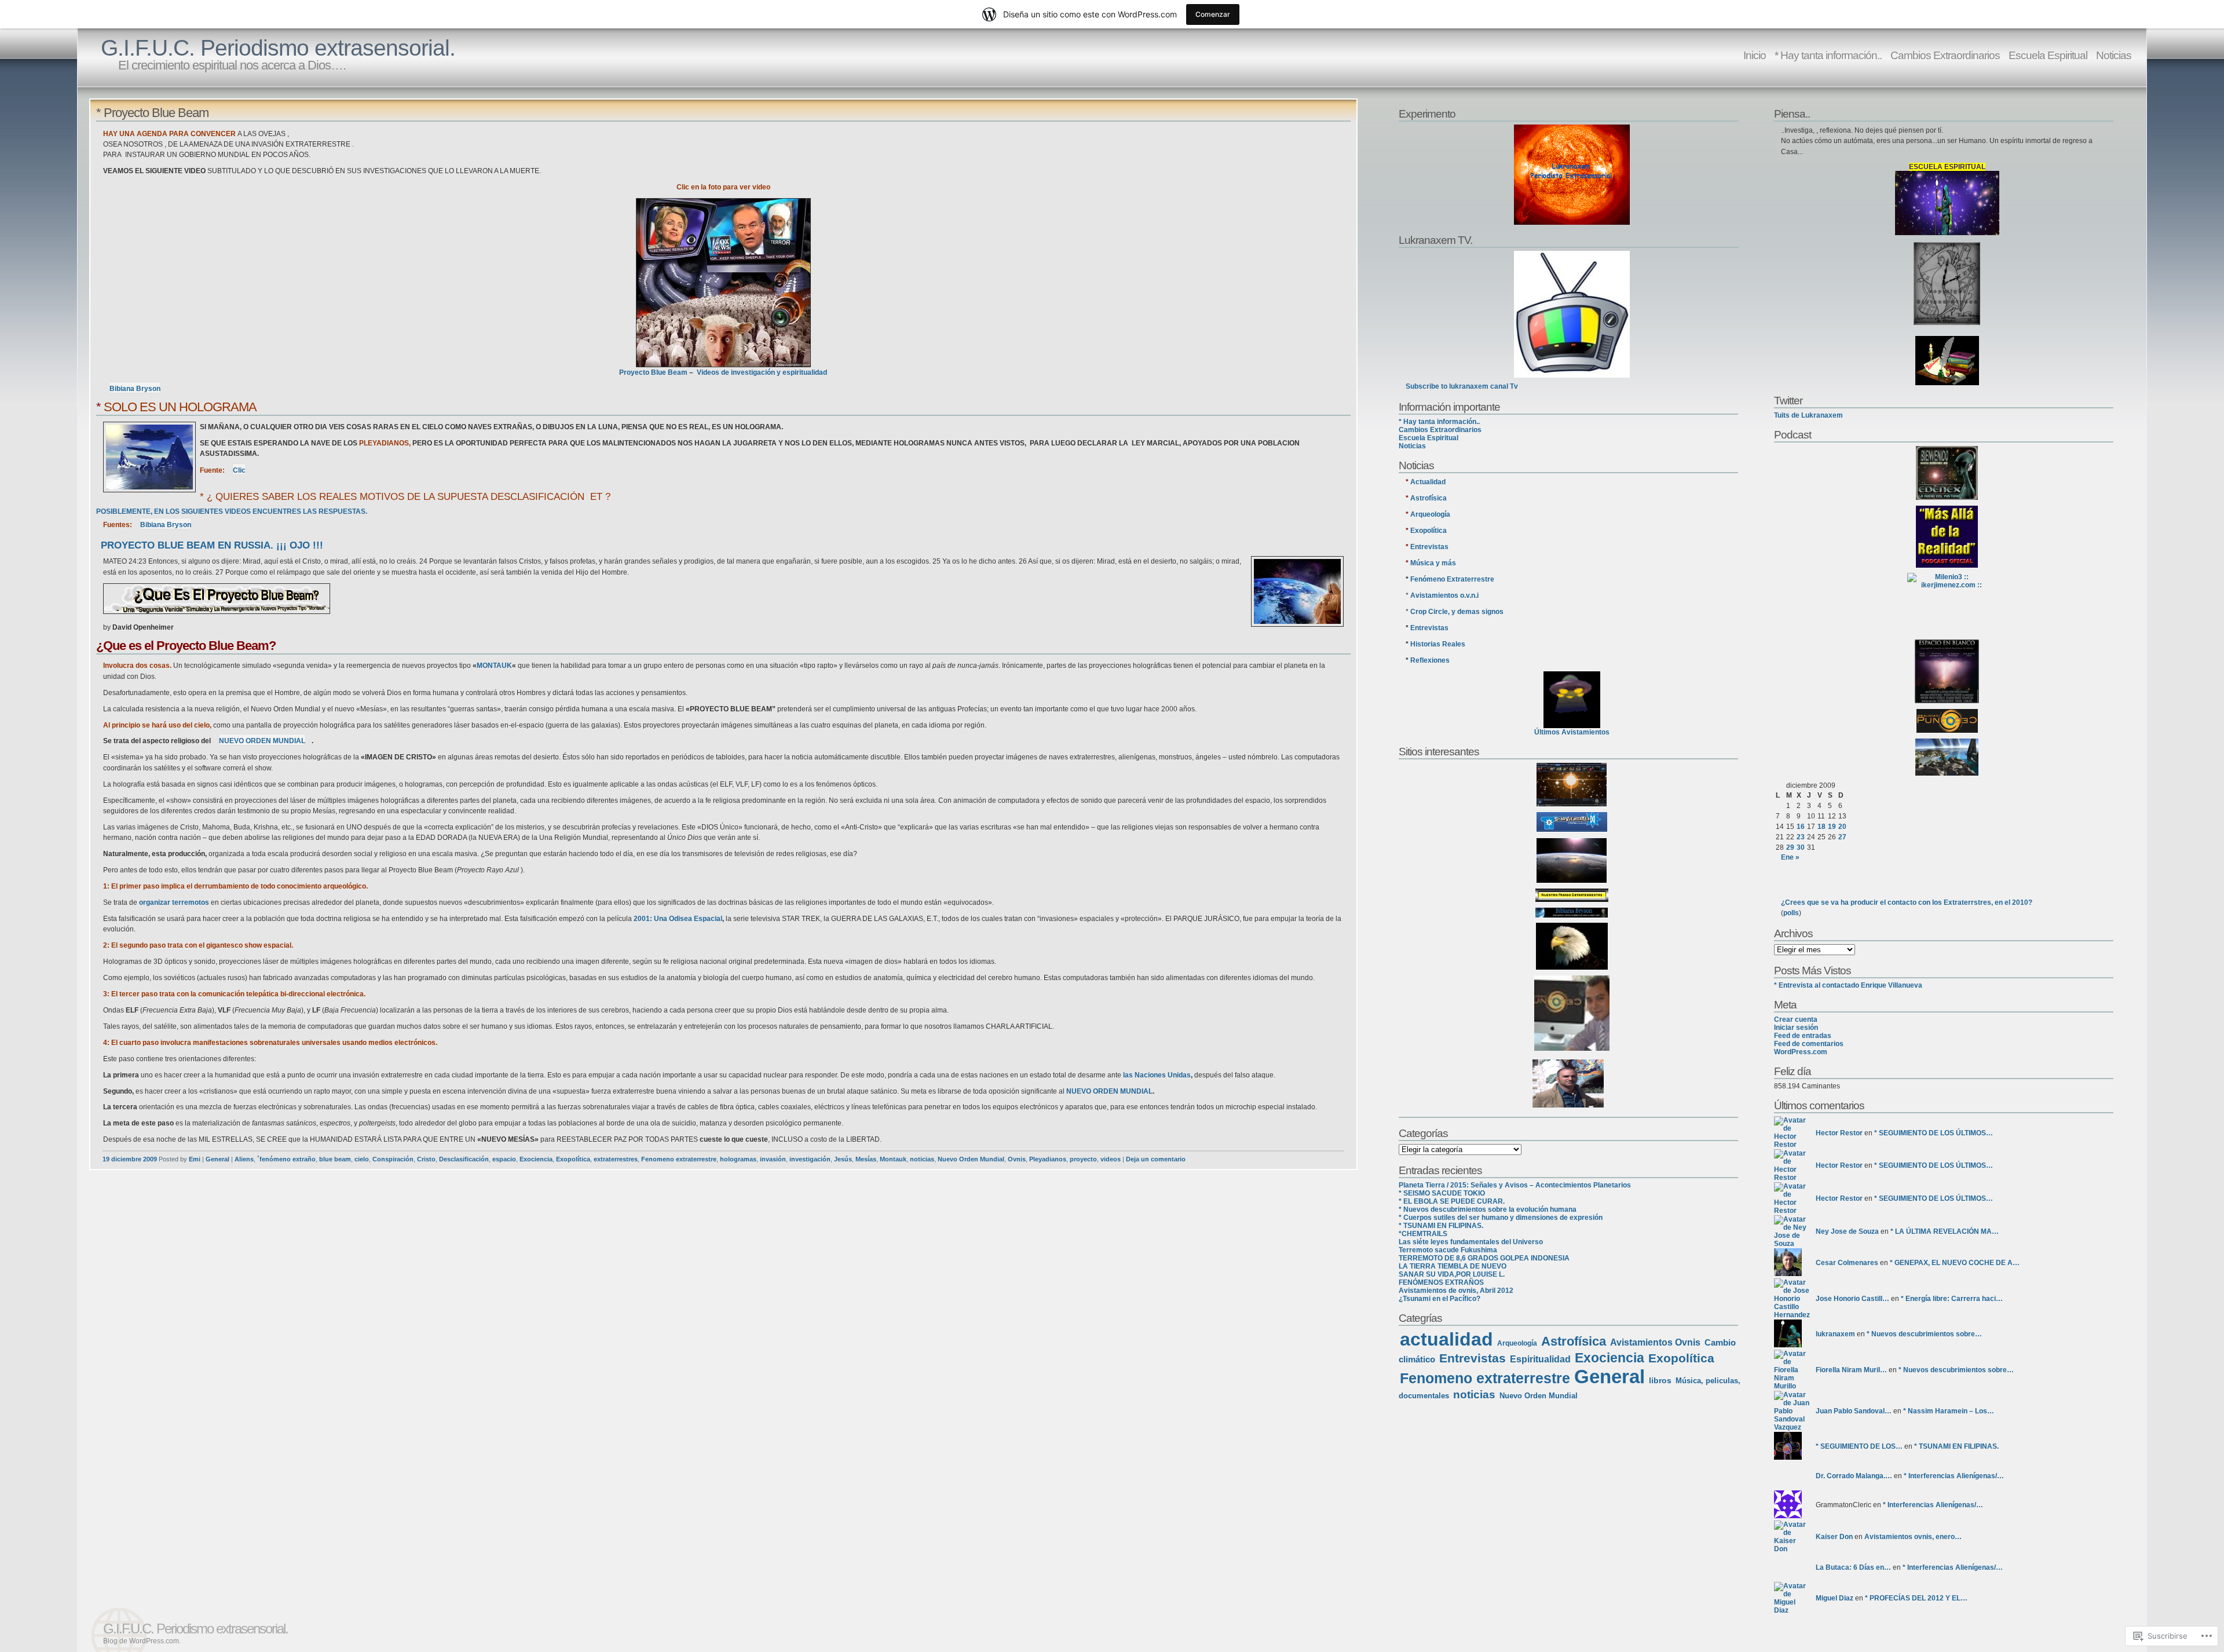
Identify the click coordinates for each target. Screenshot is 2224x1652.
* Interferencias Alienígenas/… (1954, 1476)
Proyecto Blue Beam (653, 372)
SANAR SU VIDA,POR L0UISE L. (1452, 1274)
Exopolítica (573, 1159)
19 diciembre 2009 (130, 1159)
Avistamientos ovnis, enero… (1913, 1537)
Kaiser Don (1834, 1537)
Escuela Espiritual (2048, 55)
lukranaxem (1835, 1334)
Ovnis (1017, 1159)
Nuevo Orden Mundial (971, 1159)
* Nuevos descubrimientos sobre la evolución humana (1488, 1209)
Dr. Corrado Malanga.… (1854, 1476)
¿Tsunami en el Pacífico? (1440, 1299)
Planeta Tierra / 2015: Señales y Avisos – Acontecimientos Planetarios (1515, 1185)
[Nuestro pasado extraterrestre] (1572, 860)
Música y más (1433, 563)
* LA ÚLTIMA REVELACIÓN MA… (1945, 1231)
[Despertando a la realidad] (1572, 946)
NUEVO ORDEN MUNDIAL (1109, 1091)
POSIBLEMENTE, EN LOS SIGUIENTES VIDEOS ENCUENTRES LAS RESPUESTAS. (232, 511)
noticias (922, 1159)
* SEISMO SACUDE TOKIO (1442, 1193)
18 (1821, 827)
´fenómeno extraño (286, 1159)
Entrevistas (1429, 547)
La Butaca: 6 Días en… (1853, 1567)
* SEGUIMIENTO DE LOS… (1859, 1446)
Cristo (426, 1159)
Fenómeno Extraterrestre (1452, 579)
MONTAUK (494, 666)
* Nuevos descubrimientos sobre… (1924, 1334)
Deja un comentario (1156, 1159)
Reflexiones (1430, 660)
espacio (504, 1159)
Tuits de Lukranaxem (1808, 415)
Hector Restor (1839, 1133)
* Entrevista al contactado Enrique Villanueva (1848, 985)
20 (1842, 827)
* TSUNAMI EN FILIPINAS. (1441, 1226)
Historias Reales (1438, 644)
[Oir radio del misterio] (1947, 473)
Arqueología (1430, 514)
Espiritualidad (1540, 1359)
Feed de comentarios (1809, 1044)
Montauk (893, 1159)
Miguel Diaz (1835, 1598)
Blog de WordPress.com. (142, 1641)
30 (1801, 847)
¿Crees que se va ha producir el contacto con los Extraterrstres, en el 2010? (1907, 902)
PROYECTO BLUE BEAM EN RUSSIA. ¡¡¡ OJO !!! (212, 545)
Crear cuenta (1796, 1019)
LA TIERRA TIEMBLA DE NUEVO (1453, 1266)
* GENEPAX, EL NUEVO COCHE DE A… (1955, 1263)
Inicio (1755, 55)
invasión (773, 1159)
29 (1790, 847)
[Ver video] (723, 283)
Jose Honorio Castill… (1852, 1299)
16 (1801, 827)
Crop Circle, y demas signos (1457, 612)
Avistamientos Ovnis (1655, 1342)
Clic (239, 470)
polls (1791, 913)
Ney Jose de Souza (1847, 1231)
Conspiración (393, 1159)
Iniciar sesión (1796, 1028)
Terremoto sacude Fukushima (1448, 1250)
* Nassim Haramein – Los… (1949, 1411)
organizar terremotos (174, 902)
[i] (1947, 721)
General (217, 1159)
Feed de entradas (1803, 1036)
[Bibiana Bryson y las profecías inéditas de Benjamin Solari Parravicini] (1947, 284)
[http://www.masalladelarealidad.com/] (1947, 537)
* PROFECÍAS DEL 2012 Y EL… (1916, 1598)
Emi (195, 1159)
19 (1832, 827)
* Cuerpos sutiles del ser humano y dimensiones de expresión (1501, 1218)
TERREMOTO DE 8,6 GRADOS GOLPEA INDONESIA (1484, 1258)
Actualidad (1428, 482)
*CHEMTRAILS (1423, 1234)
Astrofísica (1429, 498)
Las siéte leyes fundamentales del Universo (1471, 1242)
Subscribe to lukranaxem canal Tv (1462, 386)
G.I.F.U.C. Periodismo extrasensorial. (278, 48)
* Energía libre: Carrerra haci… (1952, 1299)
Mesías (866, 1159)
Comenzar (1213, 14)
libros (1660, 1380)
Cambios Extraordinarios (1945, 55)
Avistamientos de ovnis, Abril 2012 (1456, 1291)
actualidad (1446, 1339)
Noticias (2114, 55)
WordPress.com (1801, 1052)
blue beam (335, 1159)
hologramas (738, 1159)
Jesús (843, 1159)
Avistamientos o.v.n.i (1444, 595)
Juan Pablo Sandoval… (1854, 1411)
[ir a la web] (1568, 1083)
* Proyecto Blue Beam (152, 113)
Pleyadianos (1048, 1159)
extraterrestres (616, 1159)
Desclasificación (464, 1159)
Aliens (244, 1159)
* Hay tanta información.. (1828, 55)
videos (1111, 1159)
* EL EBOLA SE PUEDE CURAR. (1452, 1201)
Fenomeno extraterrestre (679, 1159)
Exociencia (536, 1159)
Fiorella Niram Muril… (1851, 1370)
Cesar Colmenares (1847, 1263)
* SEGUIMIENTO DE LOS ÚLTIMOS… (1934, 1133)
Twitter (1788, 400)
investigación (810, 1159)
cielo (362, 1159)
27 (1842, 837)
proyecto (1083, 1159)
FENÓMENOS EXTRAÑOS (1441, 1282)
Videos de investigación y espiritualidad (762, 372)
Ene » (1790, 857)
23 (1801, 837)
